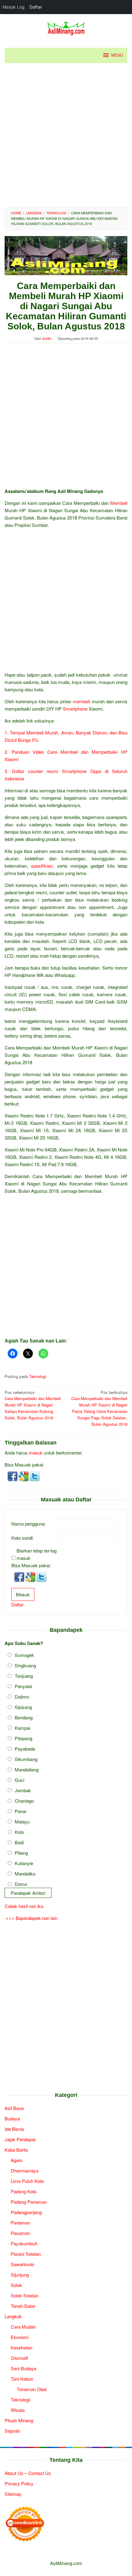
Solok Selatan (25, 2295)
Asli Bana (14, 2108)
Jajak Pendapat (20, 2139)
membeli (81, 701)
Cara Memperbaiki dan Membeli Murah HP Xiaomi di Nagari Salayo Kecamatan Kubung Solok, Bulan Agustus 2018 (33, 1405)
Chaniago (24, 1801)
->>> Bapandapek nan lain (31, 1918)
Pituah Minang (19, 2420)
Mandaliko (25, 1874)
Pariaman (20, 2223)
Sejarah (12, 2431)
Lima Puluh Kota (27, 2181)
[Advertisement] (66, 135)
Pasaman (20, 2233)
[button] (13, 1476)
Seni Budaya (23, 2368)
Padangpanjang (26, 2212)
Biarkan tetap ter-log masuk (37, 1554)
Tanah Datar (23, 2306)
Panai (20, 1811)
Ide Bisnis (14, 2129)
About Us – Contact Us (28, 2473)
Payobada (25, 1749)
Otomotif (19, 2358)
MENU (117, 55)
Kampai (22, 1728)
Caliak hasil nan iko (24, 1906)
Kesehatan (21, 2347)
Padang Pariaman (29, 2202)
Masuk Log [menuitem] (14, 7)
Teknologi (38, 1376)
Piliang (21, 1853)
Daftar (17, 1604)
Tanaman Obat (32, 2389)
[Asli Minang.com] (66, 27)
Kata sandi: (23, 1538)
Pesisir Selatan (26, 2254)
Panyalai (23, 1686)
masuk (36, 1453)
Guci (19, 1780)
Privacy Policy (19, 2483)
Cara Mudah (23, 2327)
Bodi (19, 1842)
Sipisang (23, 1707)
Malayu (22, 1821)
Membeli (119, 503)
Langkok (13, 2316)
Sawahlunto (22, 2264)
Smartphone (75, 709)
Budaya (12, 2118)
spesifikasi (42, 866)
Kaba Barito (16, 2150)
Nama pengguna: (29, 1524)
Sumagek (24, 1655)
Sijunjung (20, 2275)
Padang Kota (24, 2191)
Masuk (23, 1594)
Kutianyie (24, 1863)
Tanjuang (24, 1676)
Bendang (24, 1717)
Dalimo (22, 1697)
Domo (21, 1884)
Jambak (23, 1790)
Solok (16, 2285)
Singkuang (25, 1665)
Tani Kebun (22, 2379)
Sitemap (13, 2494)
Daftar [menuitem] (36, 7)
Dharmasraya (25, 2170)
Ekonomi (20, 2337)
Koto (19, 1832)
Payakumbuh (24, 2243)
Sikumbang (26, 1759)
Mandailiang (27, 1769)
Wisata (18, 2410)
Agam (17, 2160)
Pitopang (23, 1738)
